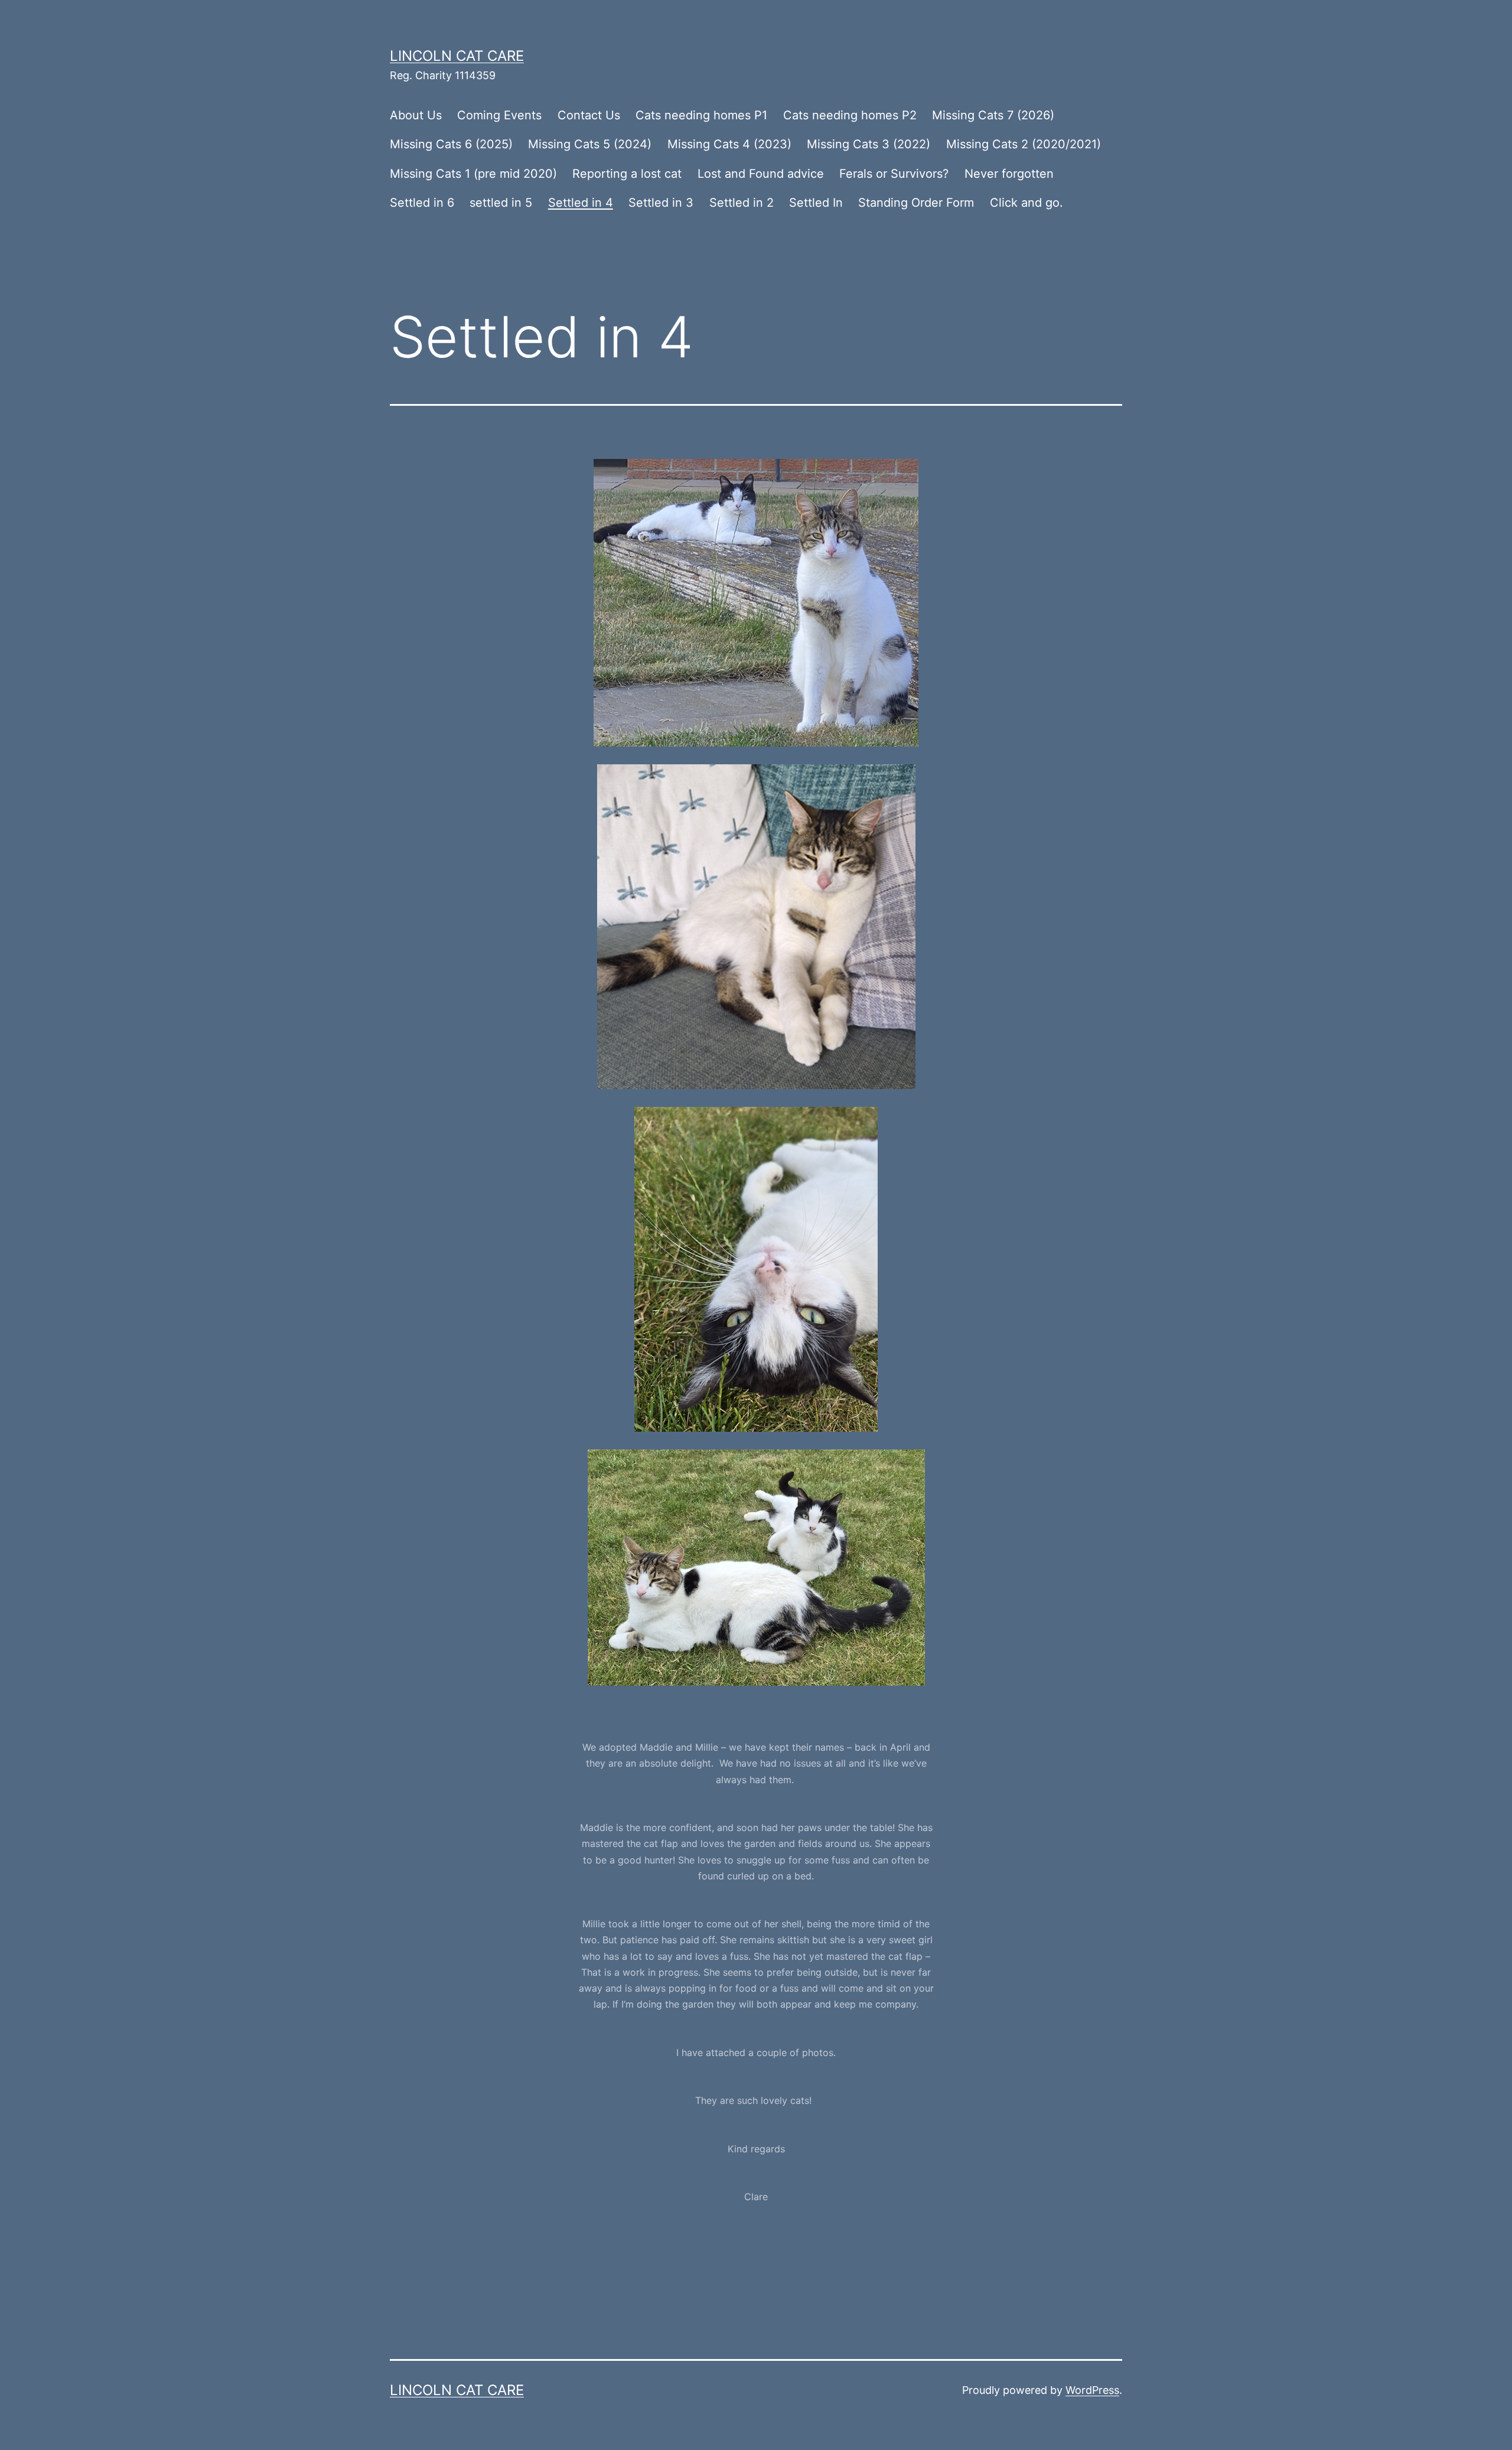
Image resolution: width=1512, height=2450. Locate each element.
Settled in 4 (581, 203)
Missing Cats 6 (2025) (451, 144)
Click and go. (1027, 203)
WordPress (1092, 2390)
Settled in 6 (422, 203)
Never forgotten (1009, 174)
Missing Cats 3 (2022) (869, 144)
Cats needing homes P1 (701, 115)
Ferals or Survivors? (894, 174)
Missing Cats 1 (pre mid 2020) (473, 174)
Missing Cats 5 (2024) (590, 144)
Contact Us (589, 115)
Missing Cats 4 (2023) (729, 144)
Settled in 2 (742, 203)
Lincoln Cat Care (457, 56)
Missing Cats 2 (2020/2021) (1024, 144)
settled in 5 (501, 203)
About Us (416, 115)
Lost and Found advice (761, 174)
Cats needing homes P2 (850, 115)
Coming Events (499, 115)
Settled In (816, 203)
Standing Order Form (916, 203)
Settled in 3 (661, 203)
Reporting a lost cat (627, 174)
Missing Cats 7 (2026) (993, 115)
